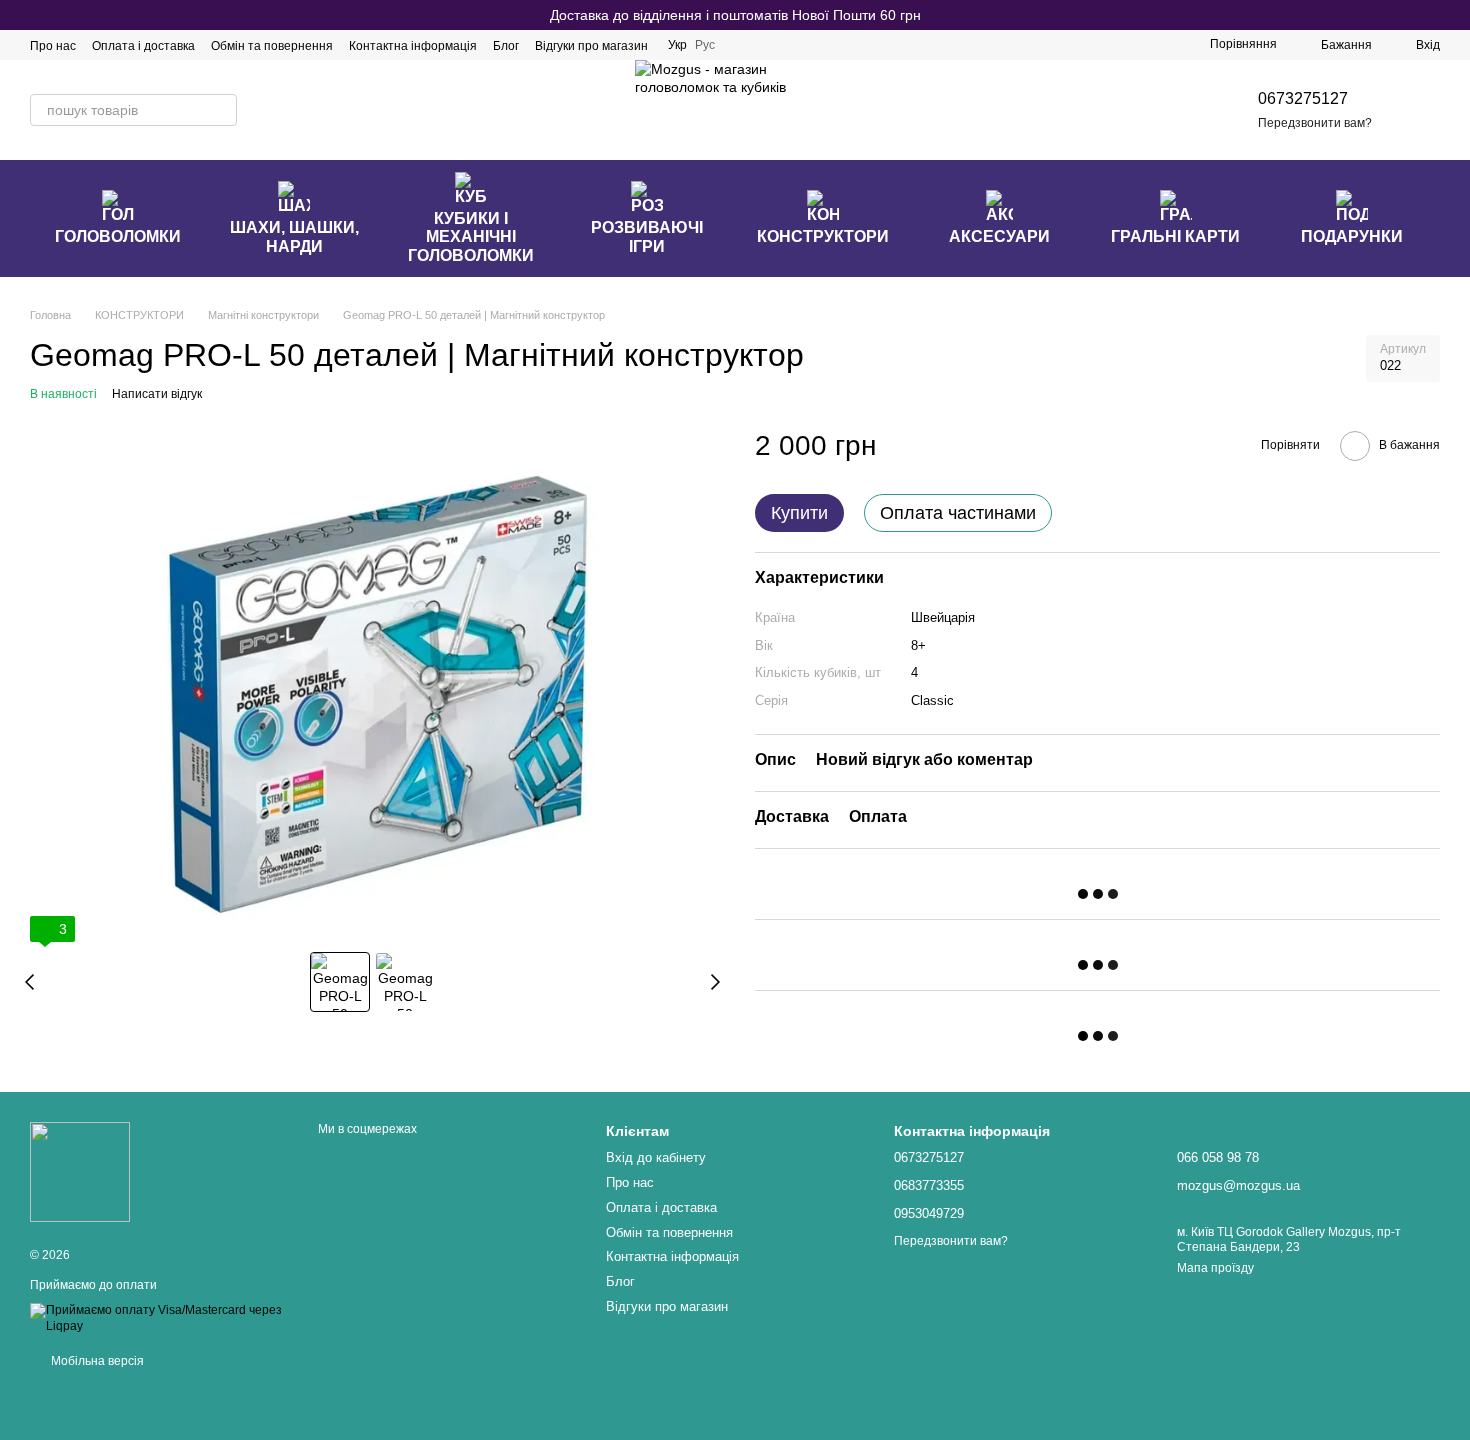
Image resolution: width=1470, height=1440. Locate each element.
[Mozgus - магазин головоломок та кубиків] (80, 1171)
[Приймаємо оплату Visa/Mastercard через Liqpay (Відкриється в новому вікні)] (159, 1318)
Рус (705, 45)
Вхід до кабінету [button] (656, 1157)
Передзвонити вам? (1315, 123)
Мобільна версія (96, 1361)
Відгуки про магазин (591, 46)
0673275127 (1303, 98)
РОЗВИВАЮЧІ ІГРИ (647, 236)
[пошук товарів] (221, 110)
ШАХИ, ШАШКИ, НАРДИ (294, 236)
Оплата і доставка (143, 46)
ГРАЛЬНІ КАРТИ (1175, 236)
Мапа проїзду (1215, 1268)
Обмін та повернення (272, 46)
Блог (506, 46)
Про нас (53, 46)
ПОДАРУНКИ (1352, 236)
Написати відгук (157, 394)
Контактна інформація (413, 46)
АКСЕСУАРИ (999, 236)
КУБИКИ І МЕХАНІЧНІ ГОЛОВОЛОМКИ (471, 237)
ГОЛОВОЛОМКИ (118, 236)
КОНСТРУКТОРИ (823, 236)
